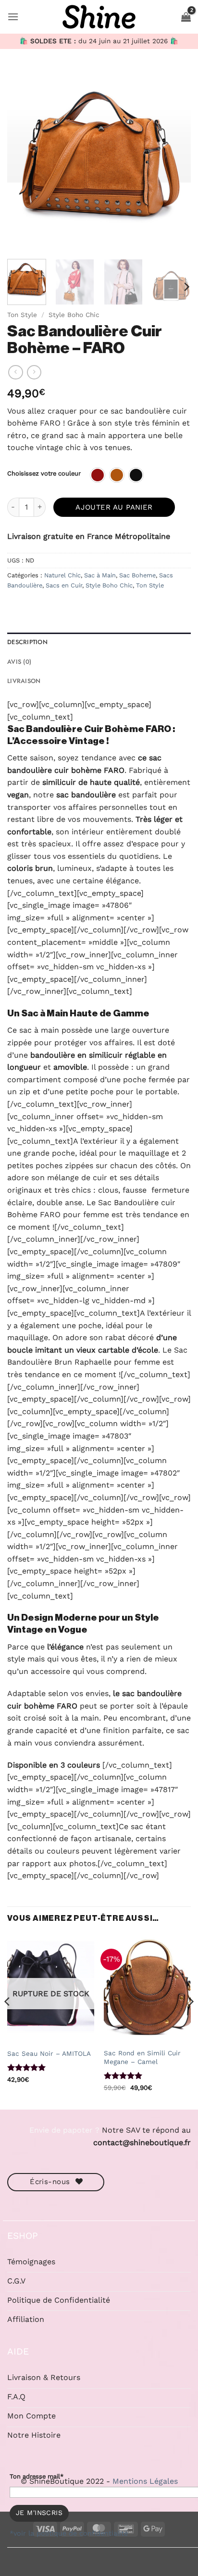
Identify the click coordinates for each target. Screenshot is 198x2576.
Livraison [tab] (24, 681)
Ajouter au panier (114, 507)
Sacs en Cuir (64, 585)
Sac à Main (100, 575)
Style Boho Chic (74, 315)
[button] (13, 17)
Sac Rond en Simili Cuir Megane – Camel (142, 2057)
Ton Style (22, 315)
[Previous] (23, 160)
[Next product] (15, 372)
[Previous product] (34, 372)
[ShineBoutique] (99, 17)
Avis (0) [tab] (19, 662)
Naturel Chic (62, 575)
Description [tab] (27, 642)
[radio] (98, 475)
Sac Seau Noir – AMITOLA (49, 2053)
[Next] (175, 160)
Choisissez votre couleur (44, 474)
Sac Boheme (137, 575)
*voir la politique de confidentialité (69, 2533)
